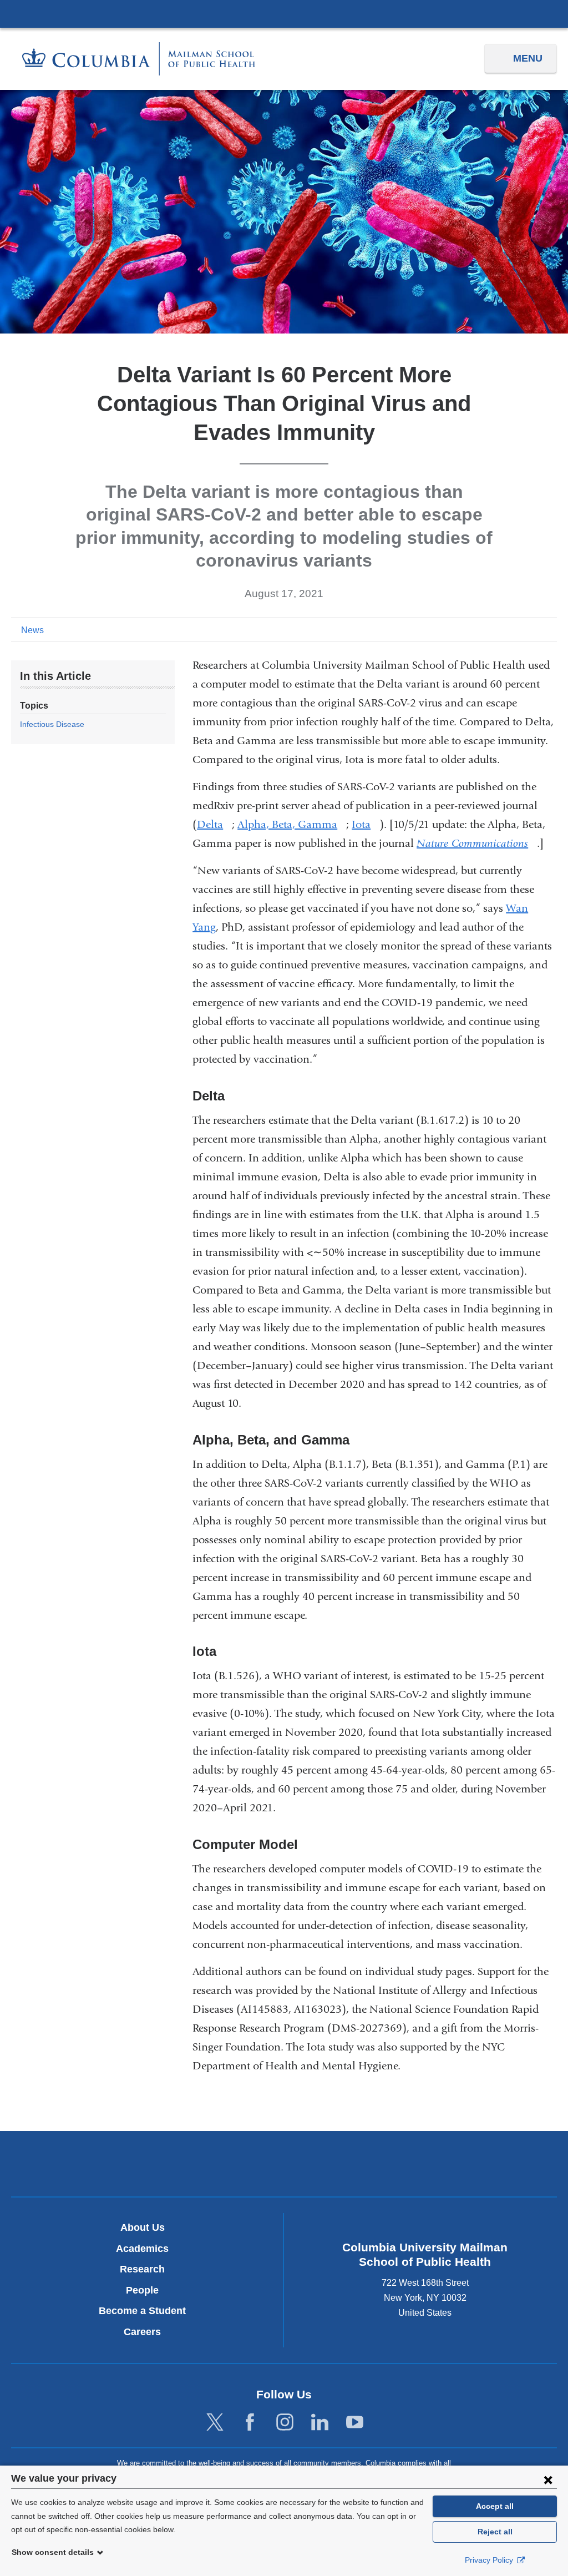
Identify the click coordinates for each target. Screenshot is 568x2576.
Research (142, 2269)
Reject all (495, 2532)
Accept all (495, 2506)
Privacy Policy (490, 2560)
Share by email (549, 629)
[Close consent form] (548, 2479)
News (32, 630)
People (142, 2290)
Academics (142, 2249)
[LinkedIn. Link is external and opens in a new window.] (320, 2423)
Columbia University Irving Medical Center (284, 13)
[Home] (139, 59)
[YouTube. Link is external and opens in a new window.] (355, 2423)
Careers (142, 2332)
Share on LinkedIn (531, 629)
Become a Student (142, 2311)
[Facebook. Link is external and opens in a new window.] (250, 2423)
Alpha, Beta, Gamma (292, 824)
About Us (143, 2228)
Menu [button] (528, 58)
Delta (214, 824)
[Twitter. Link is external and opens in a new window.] (215, 2423)
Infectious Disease (52, 724)
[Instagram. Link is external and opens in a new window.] (285, 2423)
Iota (366, 824)
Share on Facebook (496, 629)
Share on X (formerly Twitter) (514, 629)
